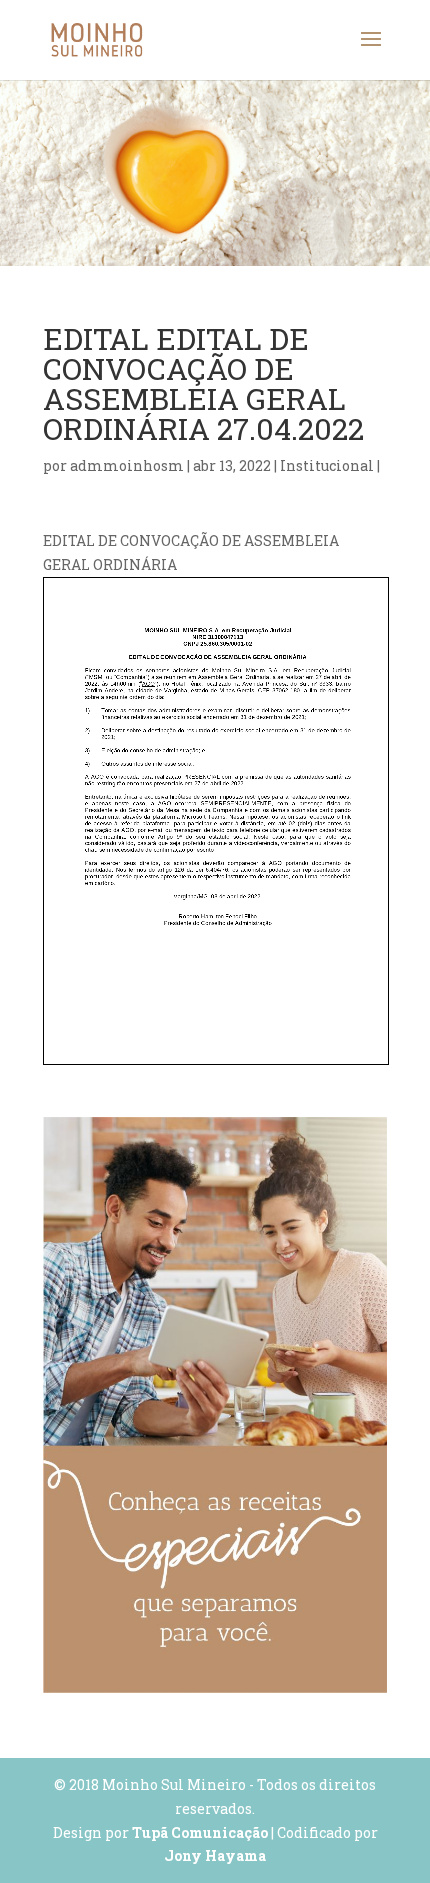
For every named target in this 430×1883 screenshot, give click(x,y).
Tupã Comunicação (200, 1832)
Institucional (327, 465)
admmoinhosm (127, 465)
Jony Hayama (215, 1855)
